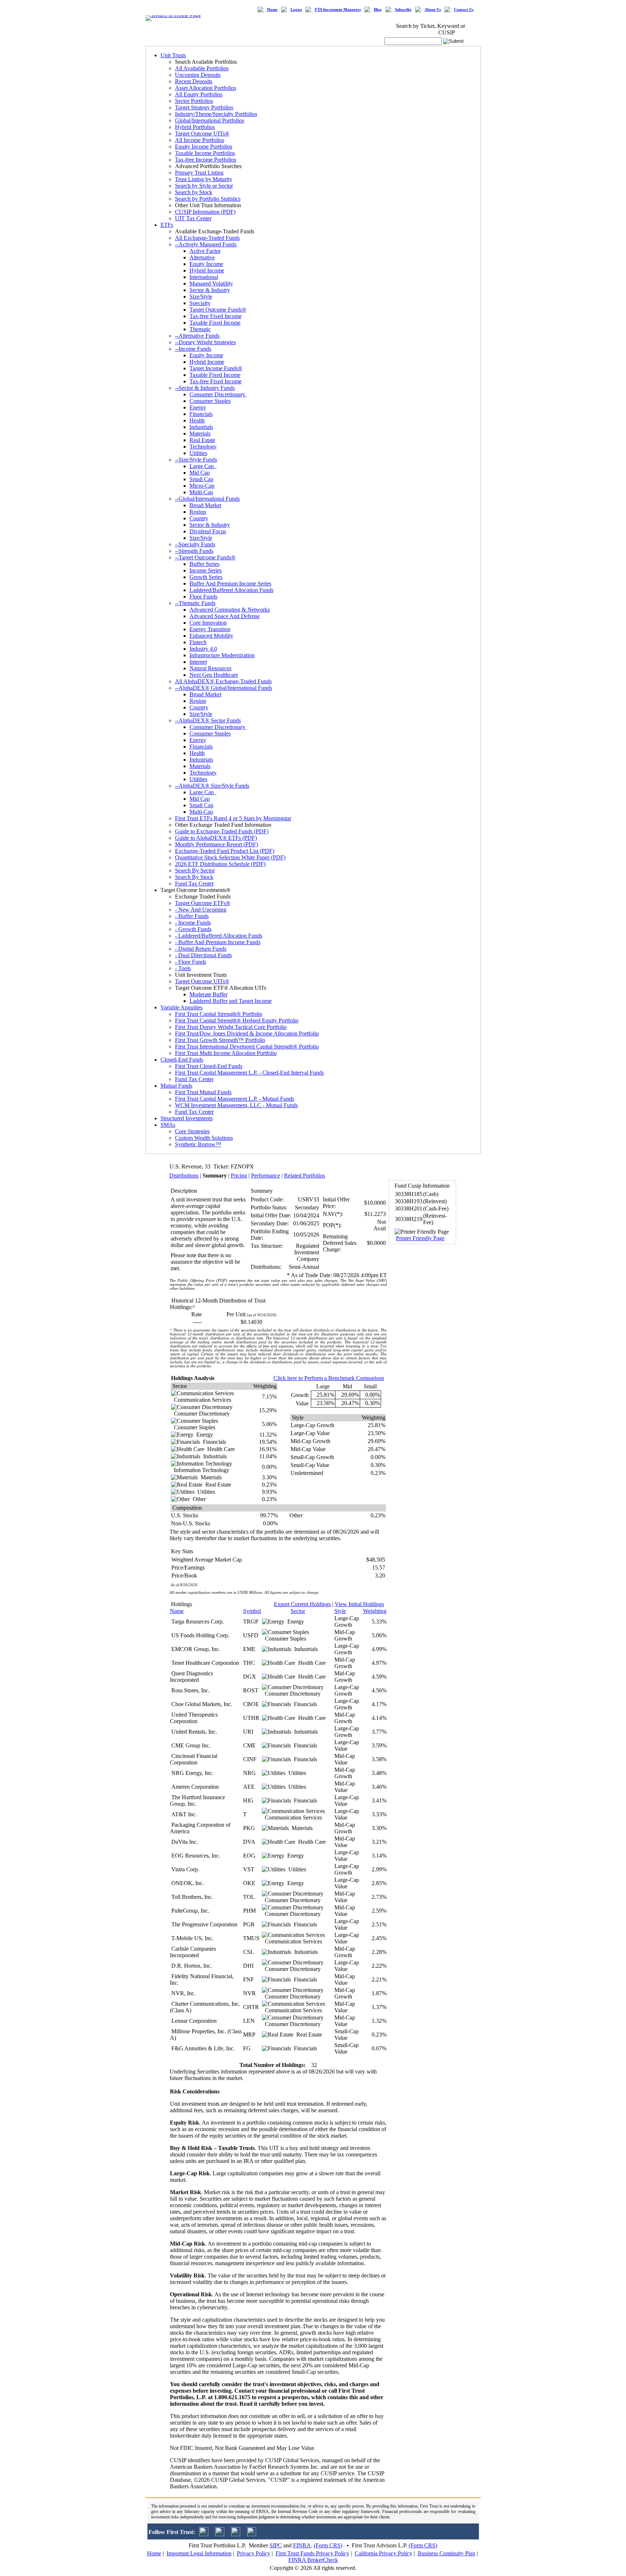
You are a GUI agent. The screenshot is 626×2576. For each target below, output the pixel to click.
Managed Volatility (211, 284)
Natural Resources (210, 668)
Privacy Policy (254, 2553)
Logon (296, 10)
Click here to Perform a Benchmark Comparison (329, 1378)
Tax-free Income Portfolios (206, 160)
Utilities (198, 453)
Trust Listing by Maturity (204, 179)
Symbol (252, 1611)
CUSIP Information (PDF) (205, 212)
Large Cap (203, 466)
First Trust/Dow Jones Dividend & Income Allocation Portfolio (247, 1033)
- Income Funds (193, 923)
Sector (298, 1611)
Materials (200, 433)
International (204, 277)
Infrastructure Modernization (222, 655)
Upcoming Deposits (198, 75)
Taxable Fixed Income (215, 323)
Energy (198, 407)
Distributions (184, 1176)
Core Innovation (208, 623)
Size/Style (201, 297)
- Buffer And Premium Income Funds (218, 942)
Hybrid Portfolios (195, 127)
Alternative (202, 257)
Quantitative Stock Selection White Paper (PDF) (230, 857)
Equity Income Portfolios (204, 147)
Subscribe (403, 10)
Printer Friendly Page (420, 1238)
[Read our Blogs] (252, 2534)
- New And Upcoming (201, 910)
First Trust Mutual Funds (203, 1092)
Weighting (375, 1611)
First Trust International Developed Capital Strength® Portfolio (247, 1047)
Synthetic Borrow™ (198, 1144)
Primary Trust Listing (199, 173)
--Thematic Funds (195, 603)
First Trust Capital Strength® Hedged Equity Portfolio (237, 1020)
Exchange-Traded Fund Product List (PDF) (225, 851)
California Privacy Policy (383, 2553)
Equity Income (206, 264)
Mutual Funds (176, 1086)
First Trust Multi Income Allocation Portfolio (226, 1053)
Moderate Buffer (208, 994)
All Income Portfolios (200, 140)
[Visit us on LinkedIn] (220, 2534)
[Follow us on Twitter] (204, 2534)
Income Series (206, 570)
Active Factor (205, 251)
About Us (433, 10)
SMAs (168, 1125)
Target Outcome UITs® (202, 134)
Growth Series (206, 577)
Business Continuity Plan (446, 2553)
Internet (198, 662)
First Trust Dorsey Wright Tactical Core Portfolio (231, 1027)
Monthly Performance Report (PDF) (216, 844)
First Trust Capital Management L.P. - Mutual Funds (235, 1099)
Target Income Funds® (216, 368)
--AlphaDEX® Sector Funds (208, 720)
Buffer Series (205, 564)
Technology (203, 447)
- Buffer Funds (192, 916)
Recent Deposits (194, 81)
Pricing (239, 1176)
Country (199, 518)
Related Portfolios (304, 1176)
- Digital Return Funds (201, 949)
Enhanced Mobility (211, 636)
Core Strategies (192, 1131)
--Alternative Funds (197, 336)
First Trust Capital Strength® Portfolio (219, 1014)
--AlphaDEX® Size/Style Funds (212, 786)
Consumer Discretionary (218, 394)
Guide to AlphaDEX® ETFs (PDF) (216, 838)
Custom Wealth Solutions (204, 1138)
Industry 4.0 (203, 649)
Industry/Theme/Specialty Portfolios (216, 114)
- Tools (183, 968)
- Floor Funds (191, 962)
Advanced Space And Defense (225, 616)
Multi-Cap (201, 492)
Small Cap (201, 479)
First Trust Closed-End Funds (209, 1066)
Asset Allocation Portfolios (206, 88)
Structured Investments (187, 1118)
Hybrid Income (207, 270)
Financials (201, 414)
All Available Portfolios (202, 68)
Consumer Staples (210, 401)
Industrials (201, 427)
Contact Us (464, 10)
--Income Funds (193, 349)
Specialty (200, 303)
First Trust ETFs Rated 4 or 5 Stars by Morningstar (233, 818)
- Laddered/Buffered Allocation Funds (219, 936)
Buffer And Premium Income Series (230, 583)
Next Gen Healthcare (214, 675)
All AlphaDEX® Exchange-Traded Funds (223, 681)
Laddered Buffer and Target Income (231, 1001)
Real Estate (202, 440)
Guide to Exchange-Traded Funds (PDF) (222, 831)
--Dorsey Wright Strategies (205, 342)
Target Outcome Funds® (218, 310)
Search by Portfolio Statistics (208, 199)
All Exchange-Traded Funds (207, 238)
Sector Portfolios (194, 101)
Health (197, 420)
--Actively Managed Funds (206, 244)
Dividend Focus (208, 531)
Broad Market (205, 505)
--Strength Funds (194, 551)
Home (272, 10)
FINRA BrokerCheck (313, 2560)
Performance (266, 1176)
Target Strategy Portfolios (204, 107)
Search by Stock (194, 192)
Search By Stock (194, 877)
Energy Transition (210, 629)
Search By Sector (195, 870)
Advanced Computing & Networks (230, 610)
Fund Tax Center (194, 883)
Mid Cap (200, 473)
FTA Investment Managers (338, 10)
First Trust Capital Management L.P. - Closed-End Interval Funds (249, 1073)
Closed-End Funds (182, 1060)
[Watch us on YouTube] (236, 2534)
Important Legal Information (199, 2553)
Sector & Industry (210, 290)
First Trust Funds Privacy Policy (312, 2553)
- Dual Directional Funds (203, 955)
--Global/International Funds (207, 499)
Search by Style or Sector (204, 186)
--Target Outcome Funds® (205, 557)
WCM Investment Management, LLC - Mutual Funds (236, 1105)
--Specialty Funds (195, 544)
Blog (378, 10)
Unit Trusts (173, 55)
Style (340, 1611)
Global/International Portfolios (210, 120)
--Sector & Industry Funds (205, 388)
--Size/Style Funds (196, 460)
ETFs (167, 225)
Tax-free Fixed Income (216, 316)
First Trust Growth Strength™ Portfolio (220, 1040)
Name (177, 1611)
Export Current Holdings (302, 1604)
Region (198, 512)
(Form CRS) (328, 2545)
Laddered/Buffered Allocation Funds (231, 590)
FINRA (302, 2545)
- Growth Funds (193, 929)
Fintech (198, 642)
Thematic (200, 329)
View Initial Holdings (359, 1604)
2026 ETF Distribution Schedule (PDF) (220, 864)
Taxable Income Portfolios (205, 153)
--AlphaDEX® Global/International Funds (224, 688)
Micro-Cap (202, 486)
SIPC (276, 2545)
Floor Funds (203, 597)
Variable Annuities (181, 1007)
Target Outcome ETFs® (203, 903)
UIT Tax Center (193, 218)
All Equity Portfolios (199, 94)
